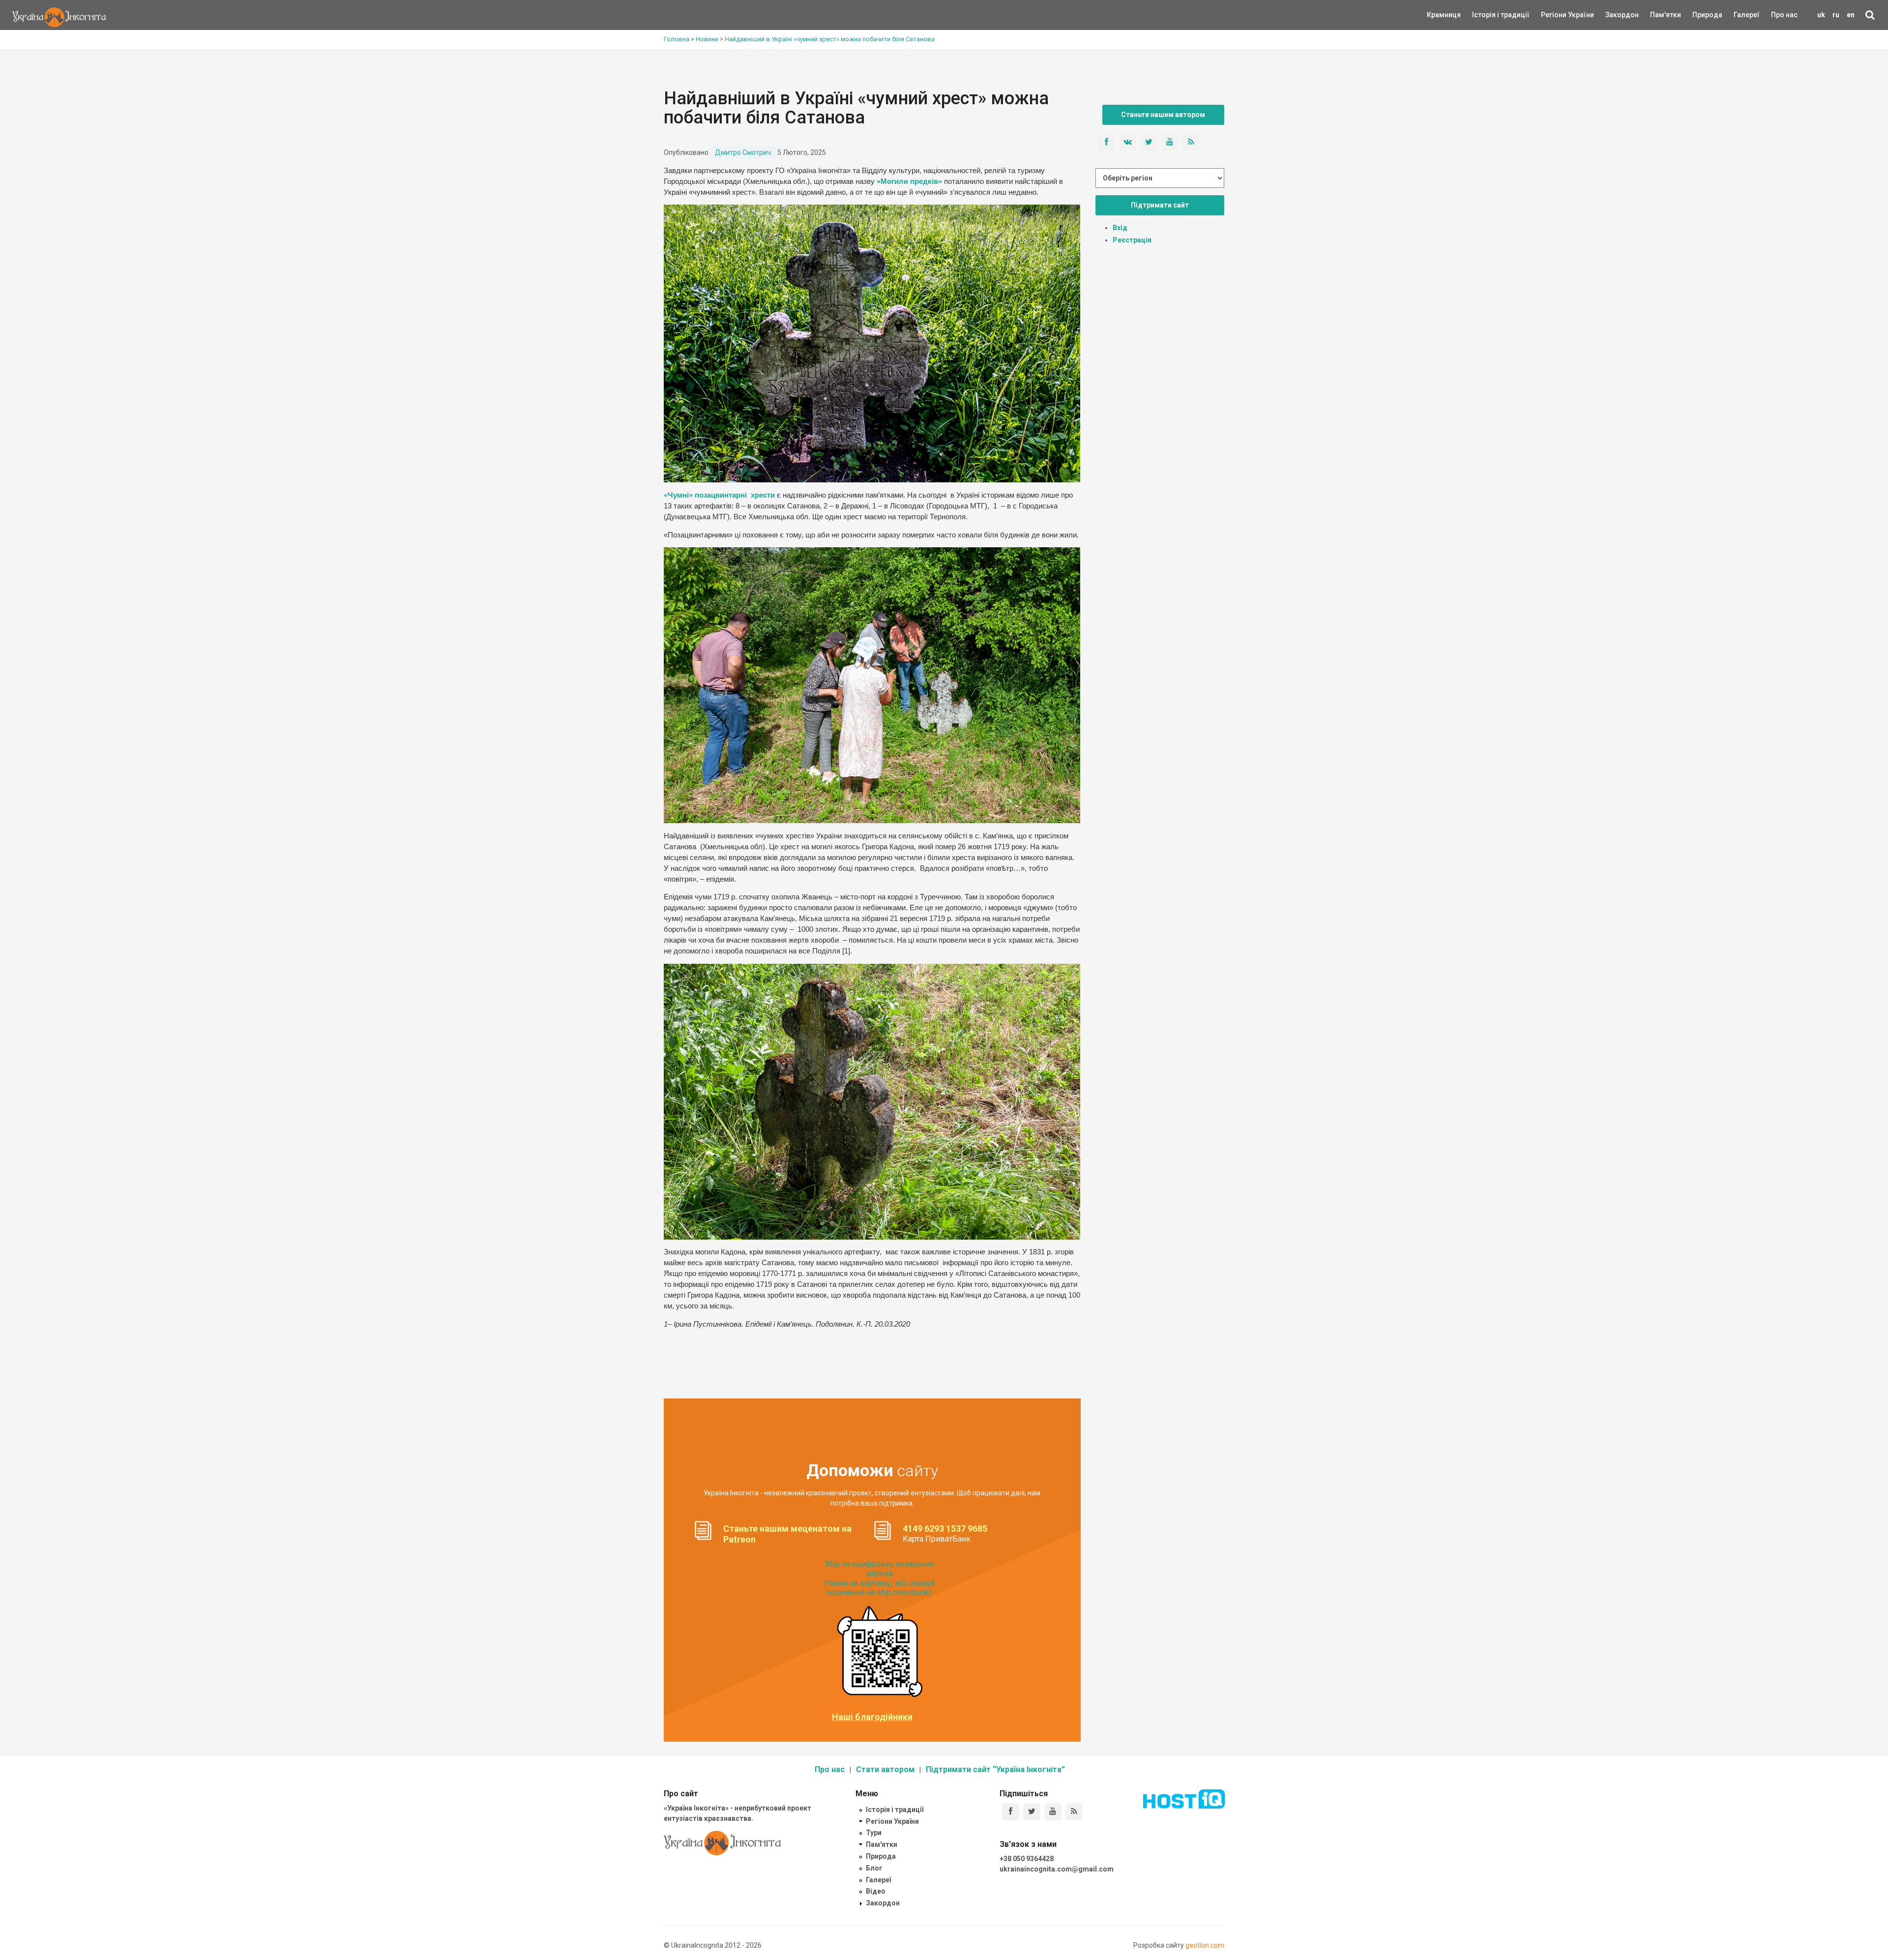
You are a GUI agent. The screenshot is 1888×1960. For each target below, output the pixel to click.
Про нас (1784, 15)
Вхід (1120, 228)
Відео (876, 1891)
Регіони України (1554, 15)
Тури (874, 1833)
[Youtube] (1053, 1812)
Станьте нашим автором (1163, 115)
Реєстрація (1132, 240)
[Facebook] (1011, 1812)
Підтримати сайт (1160, 205)
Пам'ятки (1658, 15)
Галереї (1747, 15)
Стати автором (885, 1769)
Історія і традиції (1487, 15)
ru (1836, 15)
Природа (1700, 15)
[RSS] (1074, 1812)
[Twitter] (1032, 1812)
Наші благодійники (872, 1717)
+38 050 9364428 (1027, 1859)
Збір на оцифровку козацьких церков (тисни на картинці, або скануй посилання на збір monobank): (880, 1578)
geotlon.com (1205, 1945)
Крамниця (1444, 15)
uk (1821, 15)
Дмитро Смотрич (743, 152)
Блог (874, 1868)
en (1851, 15)
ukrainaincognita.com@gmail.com (1057, 1869)
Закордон (1614, 15)
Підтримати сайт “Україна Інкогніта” (995, 1769)
